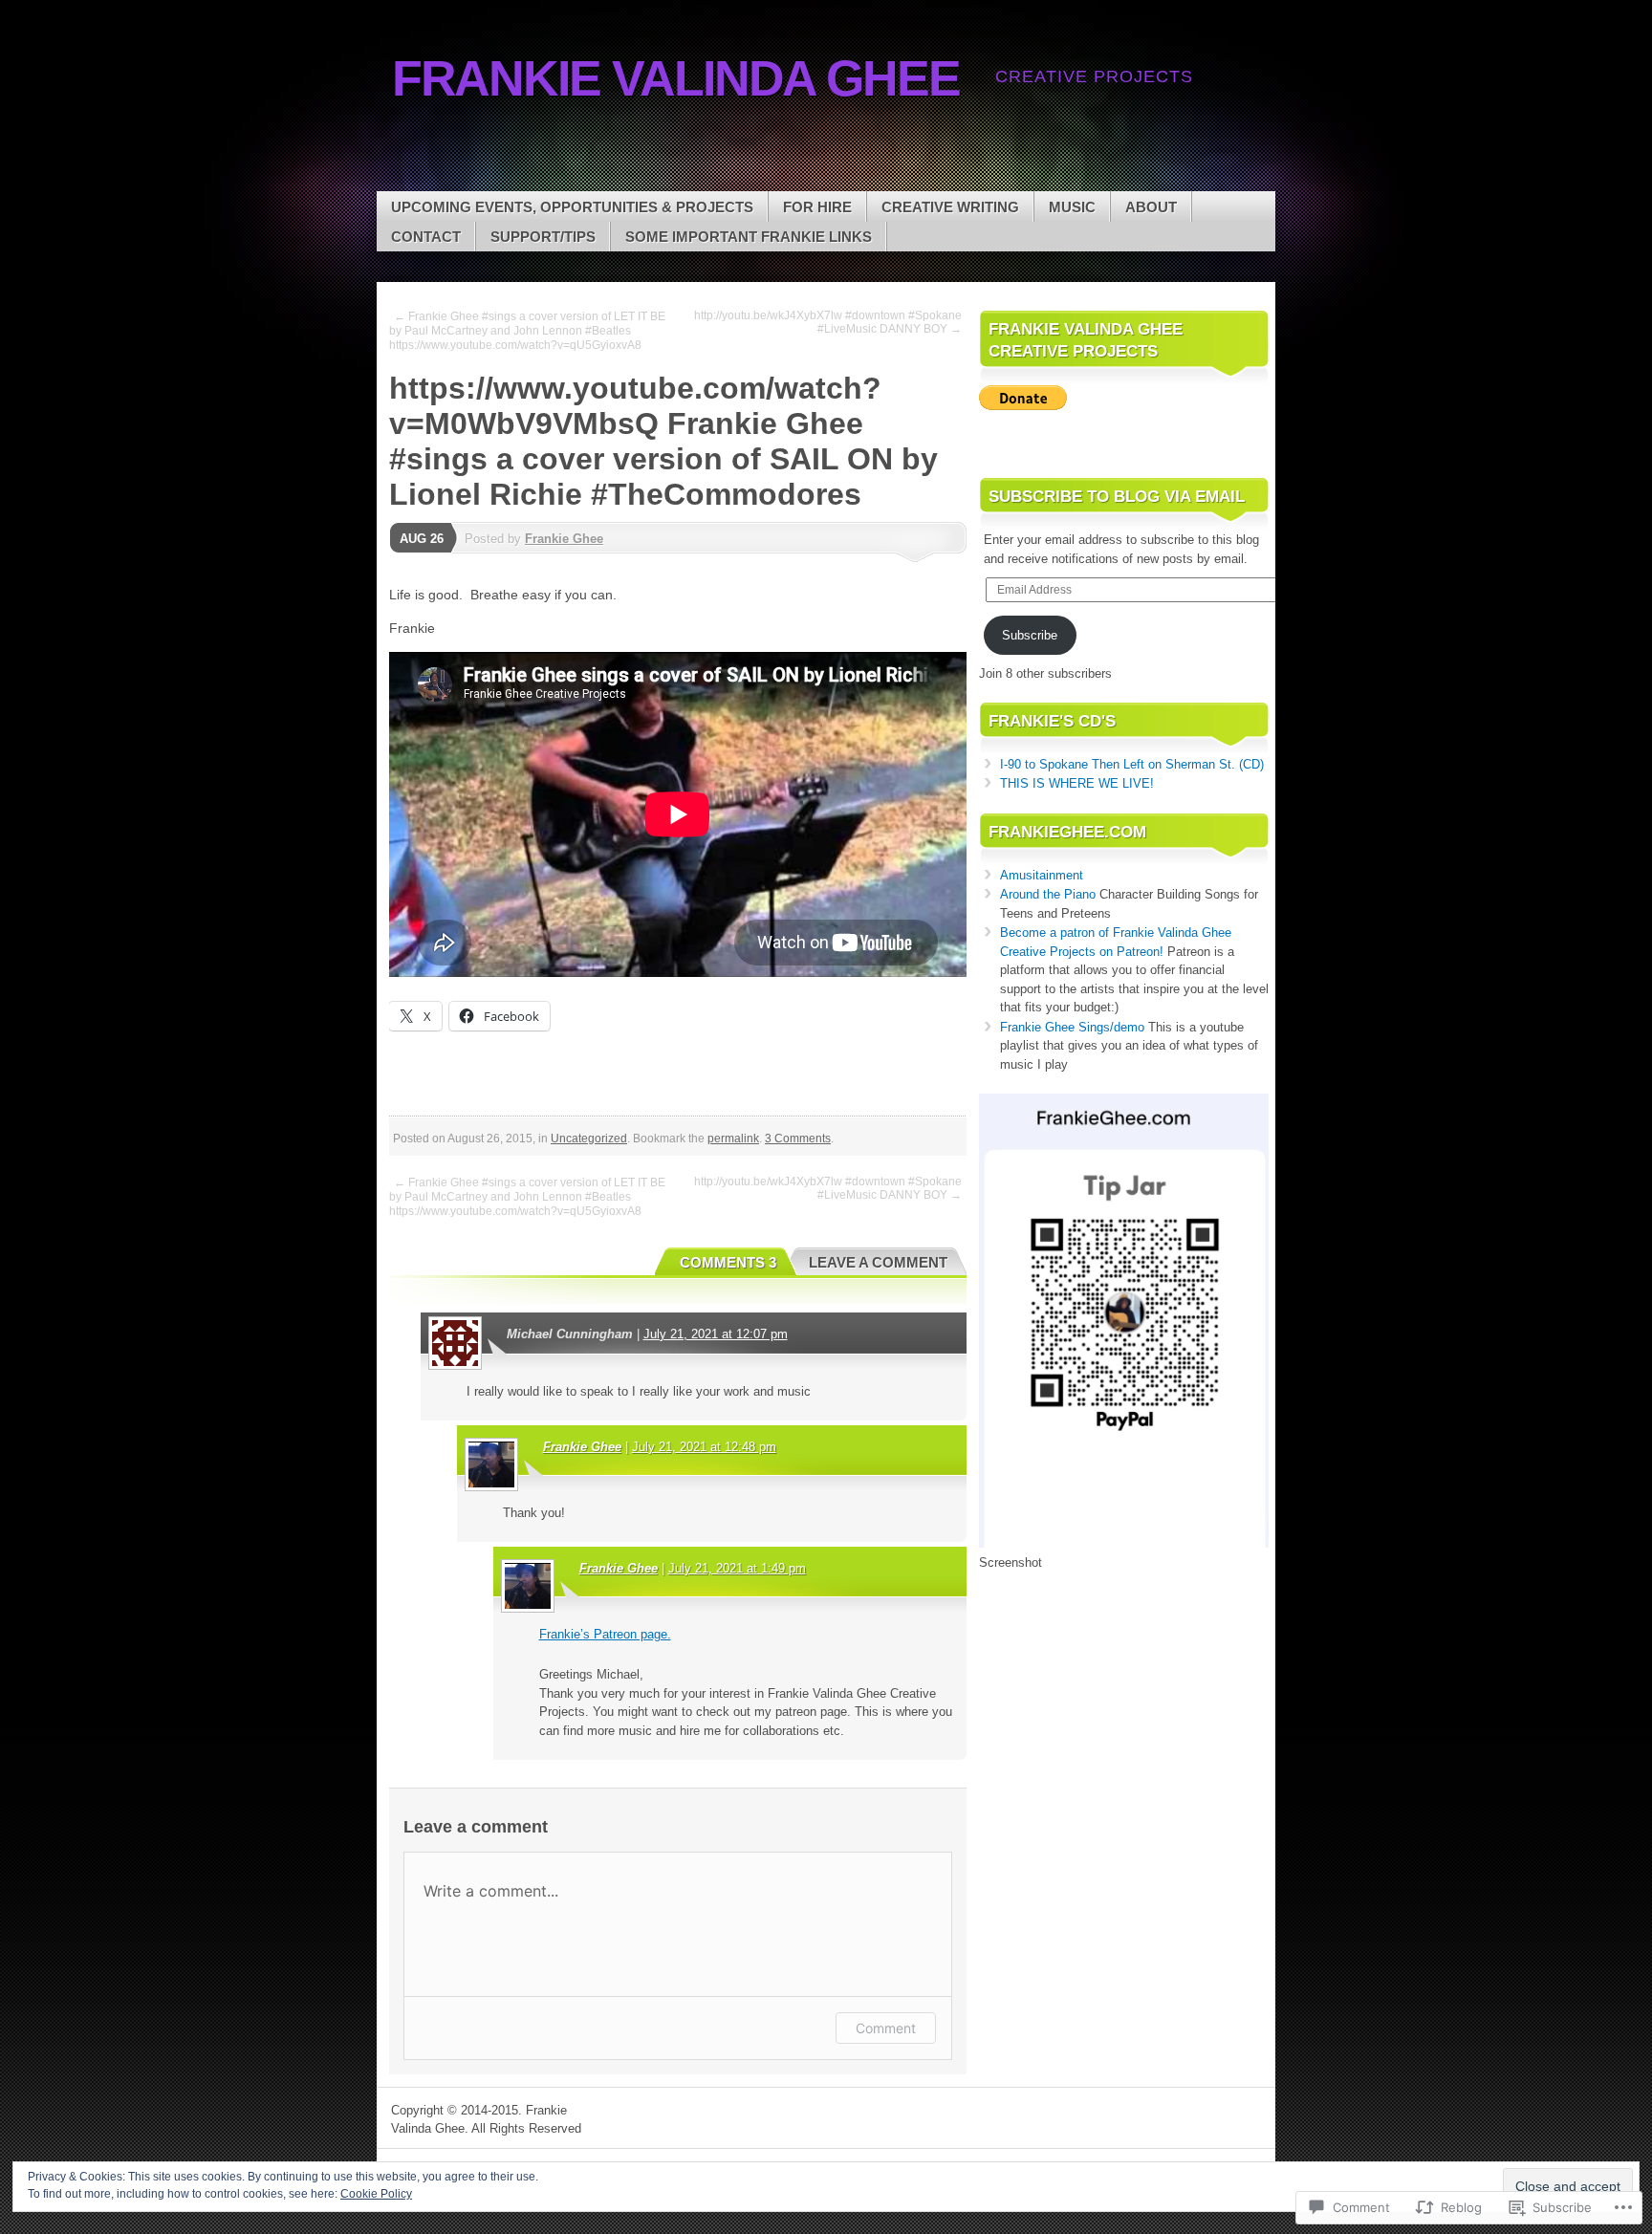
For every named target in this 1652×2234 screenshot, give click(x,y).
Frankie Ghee (564, 539)
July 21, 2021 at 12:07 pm (716, 1334)
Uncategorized (589, 1139)
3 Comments (798, 1139)
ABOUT (1151, 207)
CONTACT (426, 237)
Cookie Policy (376, 2194)
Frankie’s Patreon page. (605, 1634)
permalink (733, 1139)
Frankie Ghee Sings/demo (1072, 1027)
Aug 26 (422, 539)
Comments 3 (728, 1262)
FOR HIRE (817, 207)
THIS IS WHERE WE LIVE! (1077, 783)
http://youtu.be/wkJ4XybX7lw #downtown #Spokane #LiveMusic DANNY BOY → (828, 322)
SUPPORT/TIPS (543, 237)
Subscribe (1030, 635)
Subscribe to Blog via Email (1117, 497)
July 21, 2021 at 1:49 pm (737, 1568)
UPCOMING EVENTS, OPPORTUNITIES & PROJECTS (572, 207)
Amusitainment (1042, 875)
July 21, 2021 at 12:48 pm (704, 1447)
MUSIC (1072, 207)
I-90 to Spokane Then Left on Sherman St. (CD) (1132, 764)
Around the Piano (1048, 894)
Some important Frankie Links (749, 237)
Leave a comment (878, 1262)
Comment (886, 2028)
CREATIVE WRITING (950, 207)
